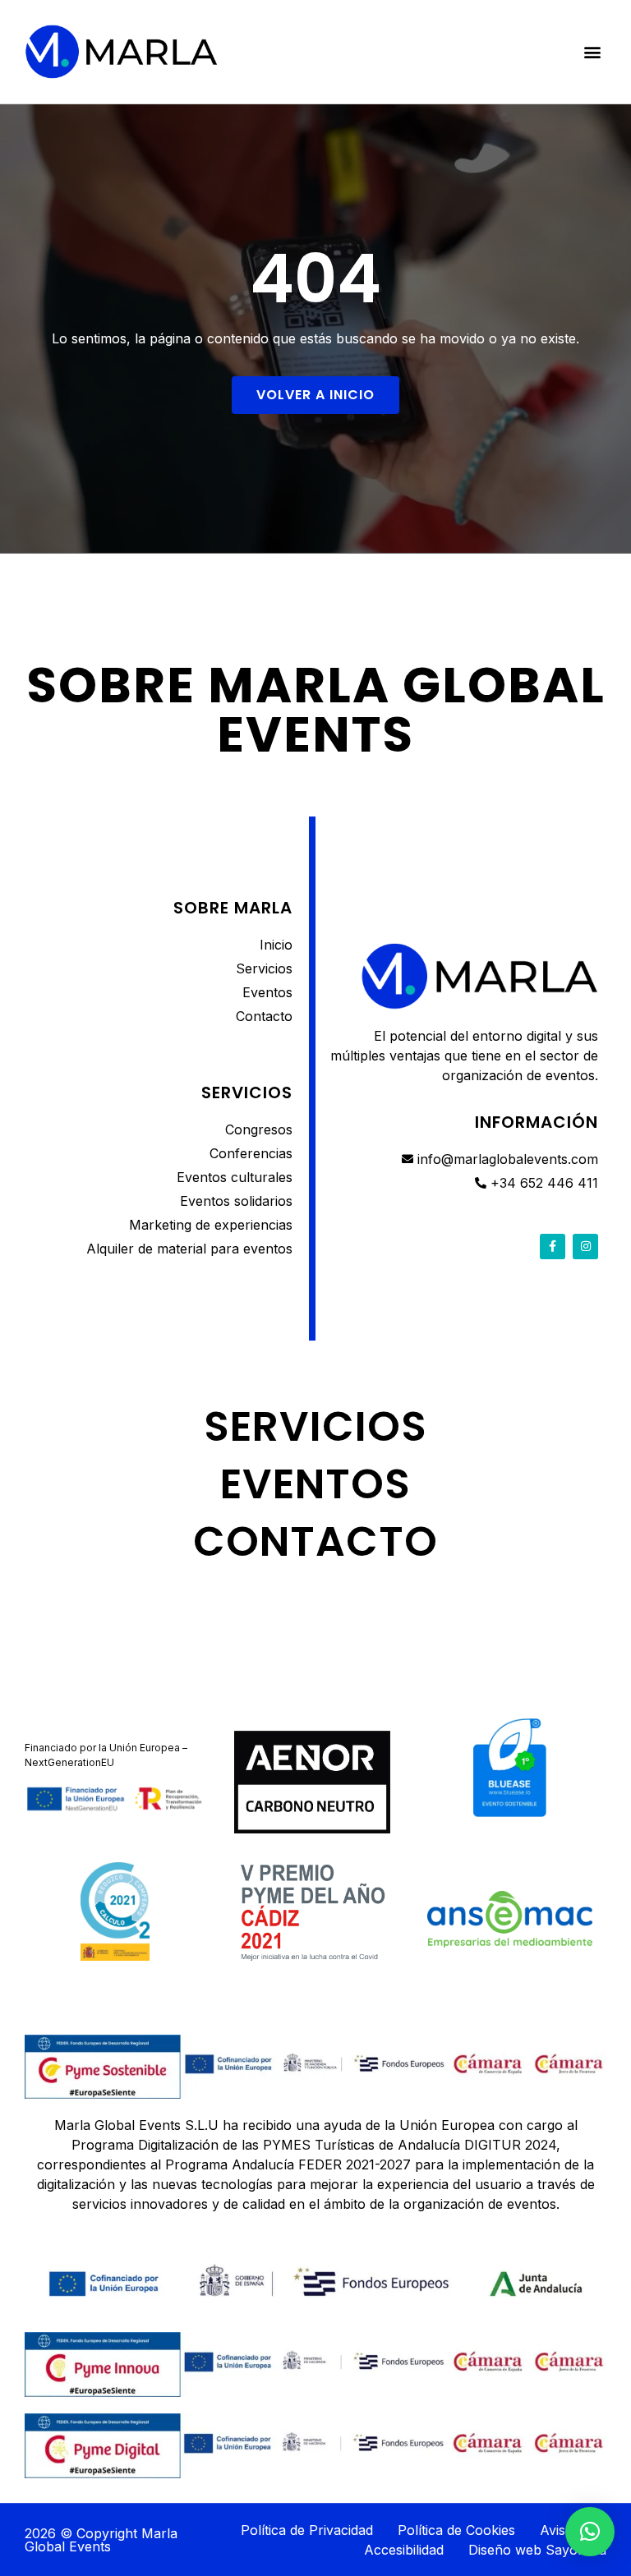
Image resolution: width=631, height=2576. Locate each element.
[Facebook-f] (553, 1247)
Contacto (315, 1541)
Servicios (315, 1426)
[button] (593, 51)
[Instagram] (585, 1247)
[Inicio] (121, 52)
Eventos (315, 1484)
